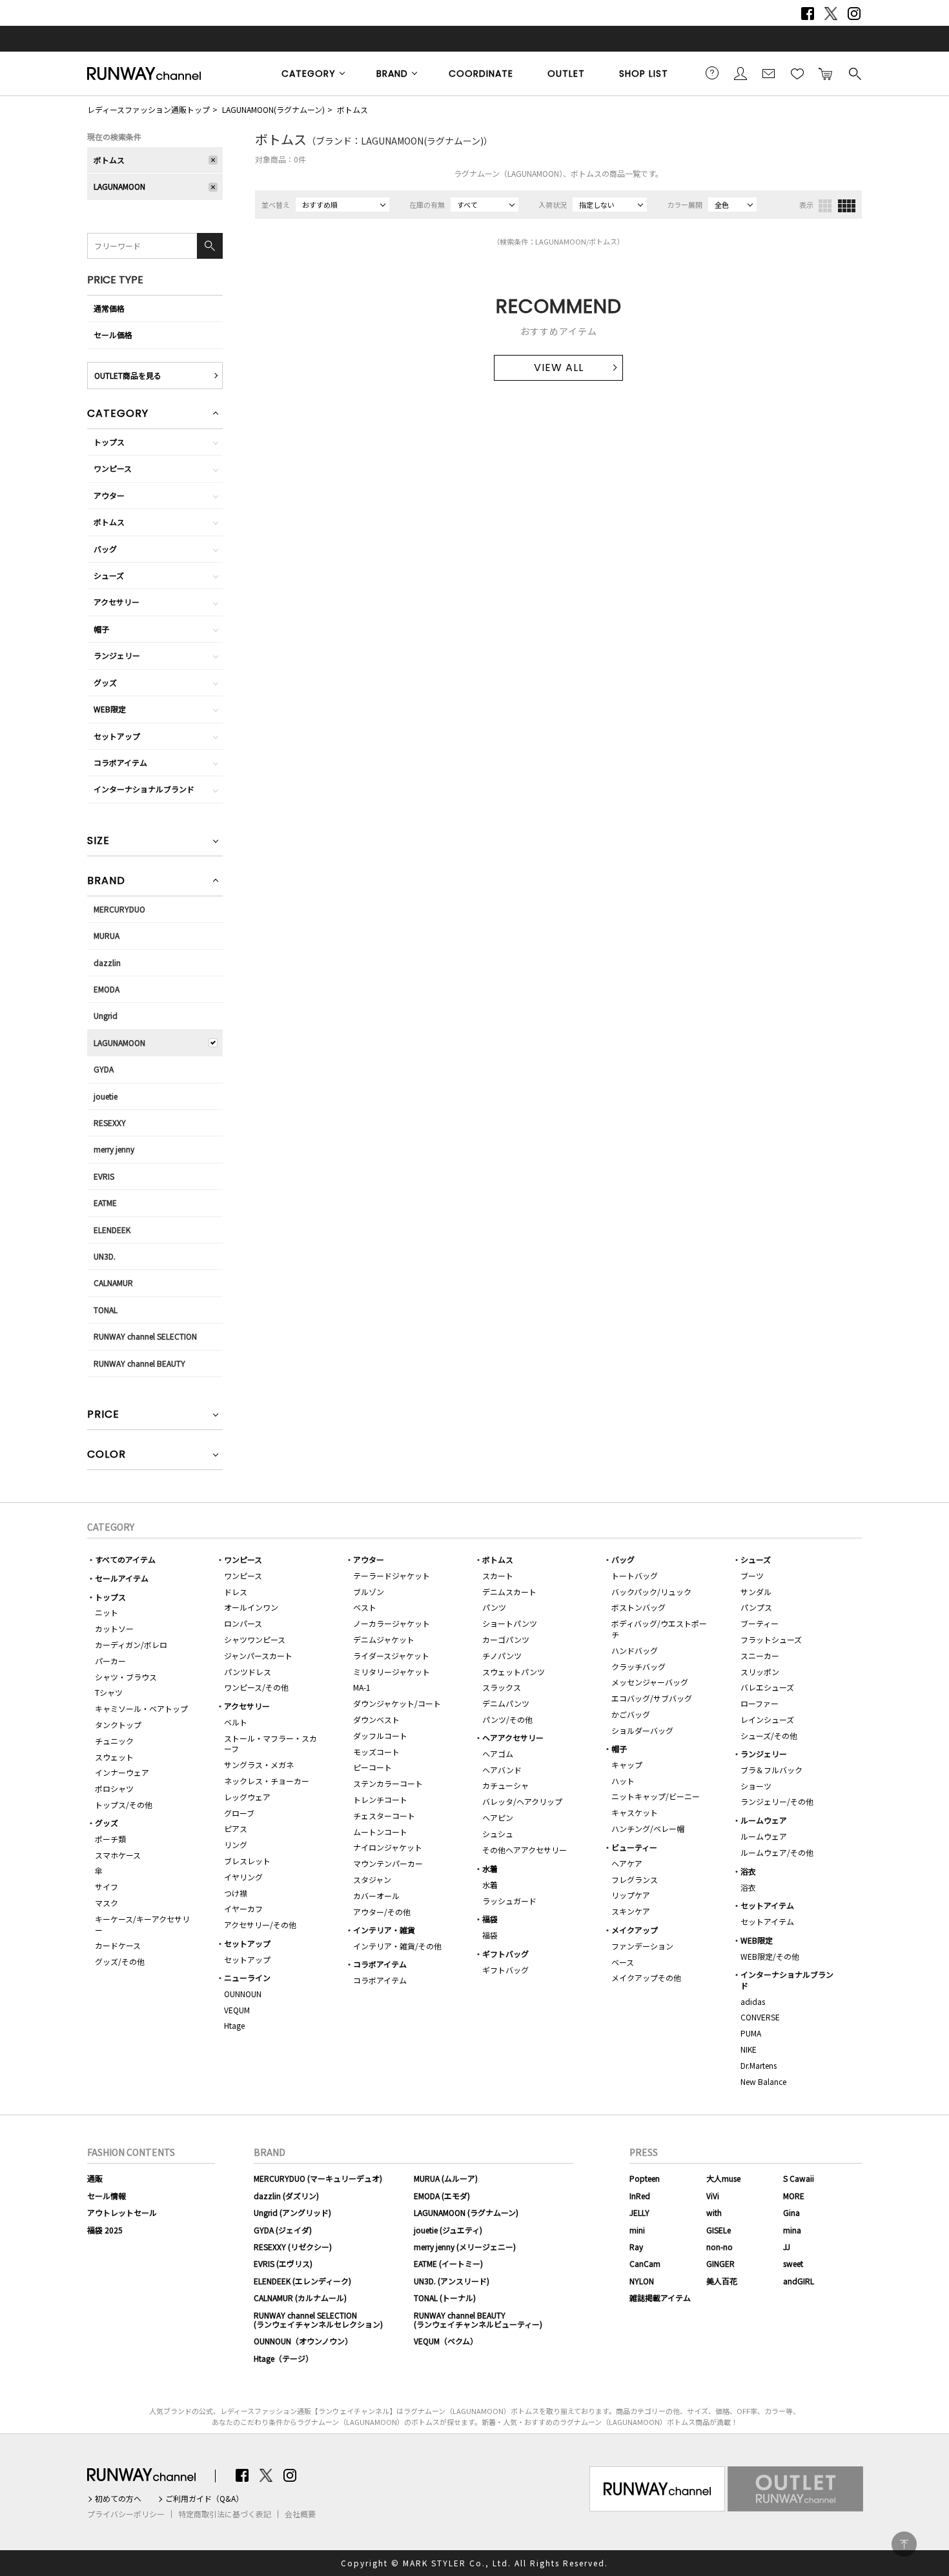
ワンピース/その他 (256, 1687)
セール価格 (113, 335)
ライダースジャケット (391, 1655)
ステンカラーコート (388, 1783)
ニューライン (247, 1977)
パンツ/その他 (507, 1719)
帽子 (101, 629)
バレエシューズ (767, 1687)
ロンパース (243, 1623)
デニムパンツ (506, 1703)
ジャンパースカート (258, 1655)
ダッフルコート (380, 1736)
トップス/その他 (124, 1805)
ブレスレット (247, 1861)
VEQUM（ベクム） (446, 2341)
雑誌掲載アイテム (660, 2298)
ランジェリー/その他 (777, 1801)
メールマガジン (769, 73)
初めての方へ (118, 2499)
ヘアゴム (498, 1754)
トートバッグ (635, 1575)
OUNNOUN (243, 1994)
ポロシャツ (114, 1788)
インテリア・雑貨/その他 (397, 1946)
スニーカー (760, 1655)
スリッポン (760, 1672)
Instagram (854, 14)
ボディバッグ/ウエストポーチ (659, 1629)
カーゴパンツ (506, 1639)
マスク (107, 1903)
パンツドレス (248, 1672)
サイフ (107, 1887)
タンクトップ (118, 1725)
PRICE (103, 1415)
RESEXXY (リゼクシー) (293, 2247)
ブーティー (760, 1623)
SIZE (98, 842)
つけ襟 (236, 1893)
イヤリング (243, 1877)
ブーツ (752, 1575)
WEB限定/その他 (770, 1956)
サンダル (756, 1592)
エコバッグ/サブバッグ (652, 1698)
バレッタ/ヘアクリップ (522, 1801)
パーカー (110, 1661)
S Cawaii (799, 2178)
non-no (719, 2247)
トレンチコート (380, 1799)
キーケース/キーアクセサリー (142, 1924)
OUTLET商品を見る (128, 375)
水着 (490, 1868)
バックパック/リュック (651, 1592)
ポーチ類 (110, 1839)
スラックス (502, 1687)
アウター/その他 (382, 1912)
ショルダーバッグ (642, 1730)
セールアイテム (122, 1578)
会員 (740, 73)
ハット (623, 1781)
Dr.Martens (759, 2065)
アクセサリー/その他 (260, 1925)
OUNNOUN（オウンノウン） (303, 2341)
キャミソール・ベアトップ (141, 1708)
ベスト (365, 1607)
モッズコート (376, 1752)
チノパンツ (502, 1655)
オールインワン (251, 1607)
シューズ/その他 (769, 1736)
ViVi (713, 2196)
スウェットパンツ (514, 1672)
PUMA (751, 2033)
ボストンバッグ (638, 1607)
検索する (854, 73)
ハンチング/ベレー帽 (648, 1828)
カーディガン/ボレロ (131, 1645)
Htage (234, 2025)
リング (236, 1845)
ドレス (236, 1592)
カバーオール (376, 1896)
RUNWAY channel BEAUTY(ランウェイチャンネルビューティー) (478, 2319)
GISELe (719, 2230)
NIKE (749, 2049)
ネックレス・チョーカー (267, 1781)
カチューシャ (505, 1785)
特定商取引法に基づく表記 (225, 2514)
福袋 (490, 1919)
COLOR (107, 1455)
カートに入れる (826, 73)
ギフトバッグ (505, 1954)
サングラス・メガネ (259, 1765)
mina (792, 2230)
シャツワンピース (255, 1639)
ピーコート (372, 1767)
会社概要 (300, 2514)
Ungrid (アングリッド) (292, 2212)
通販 (95, 2178)
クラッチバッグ (638, 1666)
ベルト (236, 1722)
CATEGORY (309, 74)
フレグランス (635, 1879)
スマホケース (118, 1855)
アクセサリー (117, 602)
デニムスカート (509, 1592)
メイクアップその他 (646, 1977)
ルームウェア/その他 (777, 1852)
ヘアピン (498, 1817)
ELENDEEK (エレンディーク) (302, 2281)
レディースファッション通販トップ (148, 109)
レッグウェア (247, 1797)
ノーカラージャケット (392, 1623)
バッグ (105, 549)
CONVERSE (760, 2017)
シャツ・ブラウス (126, 1677)
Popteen (645, 2178)
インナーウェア (122, 1772)
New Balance (763, 2081)
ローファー (760, 1703)
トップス (109, 442)
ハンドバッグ (635, 1650)
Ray (636, 2247)
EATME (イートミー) (448, 2263)
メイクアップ (635, 1930)
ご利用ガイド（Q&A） (204, 2499)
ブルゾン (369, 1592)
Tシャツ (109, 1692)
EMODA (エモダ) (442, 2196)
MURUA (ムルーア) (446, 2178)
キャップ (627, 1765)
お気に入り (797, 73)
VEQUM (237, 2010)
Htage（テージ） (283, 2358)
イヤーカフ (243, 1908)
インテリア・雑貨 (384, 1930)
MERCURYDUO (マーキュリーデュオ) (318, 2178)
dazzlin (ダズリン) (286, 2196)
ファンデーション (642, 1946)
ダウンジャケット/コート (397, 1703)
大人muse (723, 2178)
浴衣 (748, 1871)
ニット (107, 1612)
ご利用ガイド (712, 73)
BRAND (392, 74)
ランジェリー (117, 655)
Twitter (831, 14)
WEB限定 (110, 709)
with (714, 2212)
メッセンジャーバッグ (650, 1682)
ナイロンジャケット (388, 1847)
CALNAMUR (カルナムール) (300, 2298)
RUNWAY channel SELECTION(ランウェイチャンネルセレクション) (318, 2319)
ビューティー (634, 1847)
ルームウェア (764, 1820)
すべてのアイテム (125, 1559)
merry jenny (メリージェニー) (465, 2247)
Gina (791, 2212)
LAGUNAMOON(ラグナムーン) (273, 109)
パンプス (756, 1607)
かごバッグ (631, 1714)
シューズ (109, 575)
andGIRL (799, 2281)
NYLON (642, 2281)
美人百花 (722, 2281)
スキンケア (631, 1911)
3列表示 (825, 206)
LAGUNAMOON (119, 186)
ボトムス (352, 109)
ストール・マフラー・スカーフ (270, 1744)
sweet (793, 2263)
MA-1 (362, 1687)
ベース (623, 1962)
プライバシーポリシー (126, 2514)
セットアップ (117, 736)
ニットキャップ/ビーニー (656, 1796)
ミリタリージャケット (392, 1672)
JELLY (639, 2212)
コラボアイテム (120, 762)
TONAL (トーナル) (445, 2298)
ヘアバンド (502, 1770)
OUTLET (566, 74)
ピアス (236, 1828)
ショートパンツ (510, 1623)
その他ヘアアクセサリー (525, 1850)
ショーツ (756, 1786)
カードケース (118, 1945)
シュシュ (498, 1834)
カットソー (114, 1628)
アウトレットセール (122, 2212)
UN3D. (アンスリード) (452, 2281)
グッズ (105, 682)
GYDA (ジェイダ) (283, 2230)
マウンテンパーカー (388, 1863)
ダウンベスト (376, 1719)
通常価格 (109, 308)
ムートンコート (380, 1832)
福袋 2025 (105, 2230)
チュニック (114, 1741)
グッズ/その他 (120, 1961)
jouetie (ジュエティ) (448, 2230)
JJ (787, 2247)
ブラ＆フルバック (771, 1770)
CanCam (645, 2263)
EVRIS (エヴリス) (283, 2263)
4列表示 (847, 206)
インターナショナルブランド (144, 789)
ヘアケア (627, 1863)
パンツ (494, 1607)
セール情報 (107, 2196)
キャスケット (635, 1812)
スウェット (114, 1757)
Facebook (808, 14)
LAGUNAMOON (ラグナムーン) (466, 2212)
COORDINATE (481, 74)
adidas (753, 2001)
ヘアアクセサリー (513, 1737)
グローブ (239, 1813)
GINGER (720, 2263)
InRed (640, 2196)
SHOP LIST (644, 74)
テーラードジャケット (392, 1575)
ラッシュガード (509, 1901)
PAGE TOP (904, 2544)
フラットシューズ (771, 1639)
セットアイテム (767, 1905)
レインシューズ (767, 1719)
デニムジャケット (384, 1639)
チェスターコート (384, 1816)
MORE (794, 2196)
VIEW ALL (559, 367)
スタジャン (372, 1879)
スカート (498, 1575)
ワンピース (113, 468)
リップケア (631, 1895)
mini (637, 2230)
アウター (109, 495)
